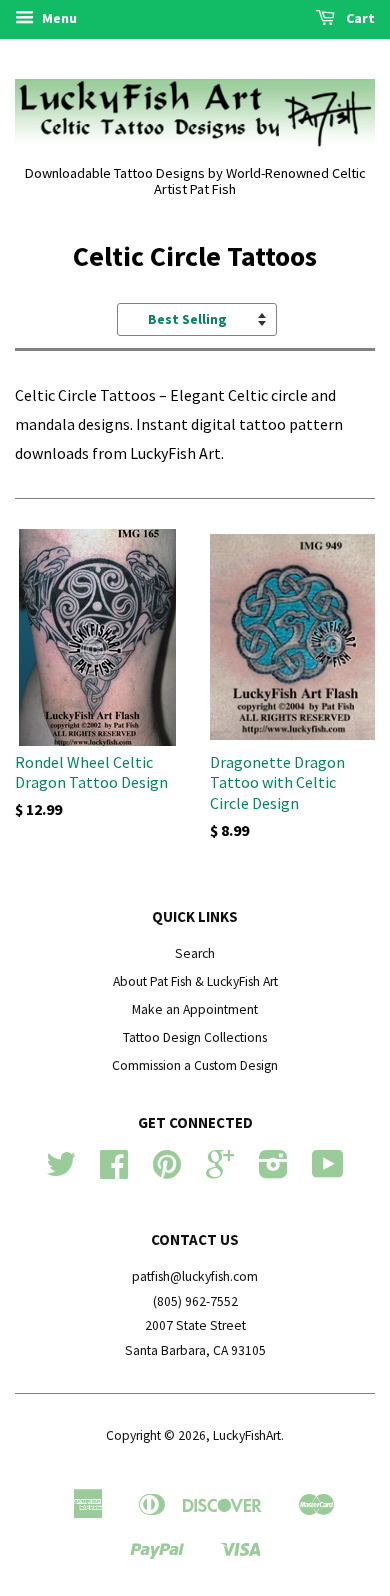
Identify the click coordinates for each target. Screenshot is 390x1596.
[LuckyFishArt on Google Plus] (220, 1171)
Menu (58, 18)
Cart (359, 18)
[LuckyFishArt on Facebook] (114, 1171)
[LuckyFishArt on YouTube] (328, 1171)
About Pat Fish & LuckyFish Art (195, 981)
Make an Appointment (195, 1009)
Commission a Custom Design (195, 1065)
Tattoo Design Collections (195, 1037)
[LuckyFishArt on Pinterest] (167, 1171)
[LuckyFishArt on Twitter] (61, 1171)
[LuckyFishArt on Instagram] (273, 1171)
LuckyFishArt (247, 1435)
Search (195, 953)
